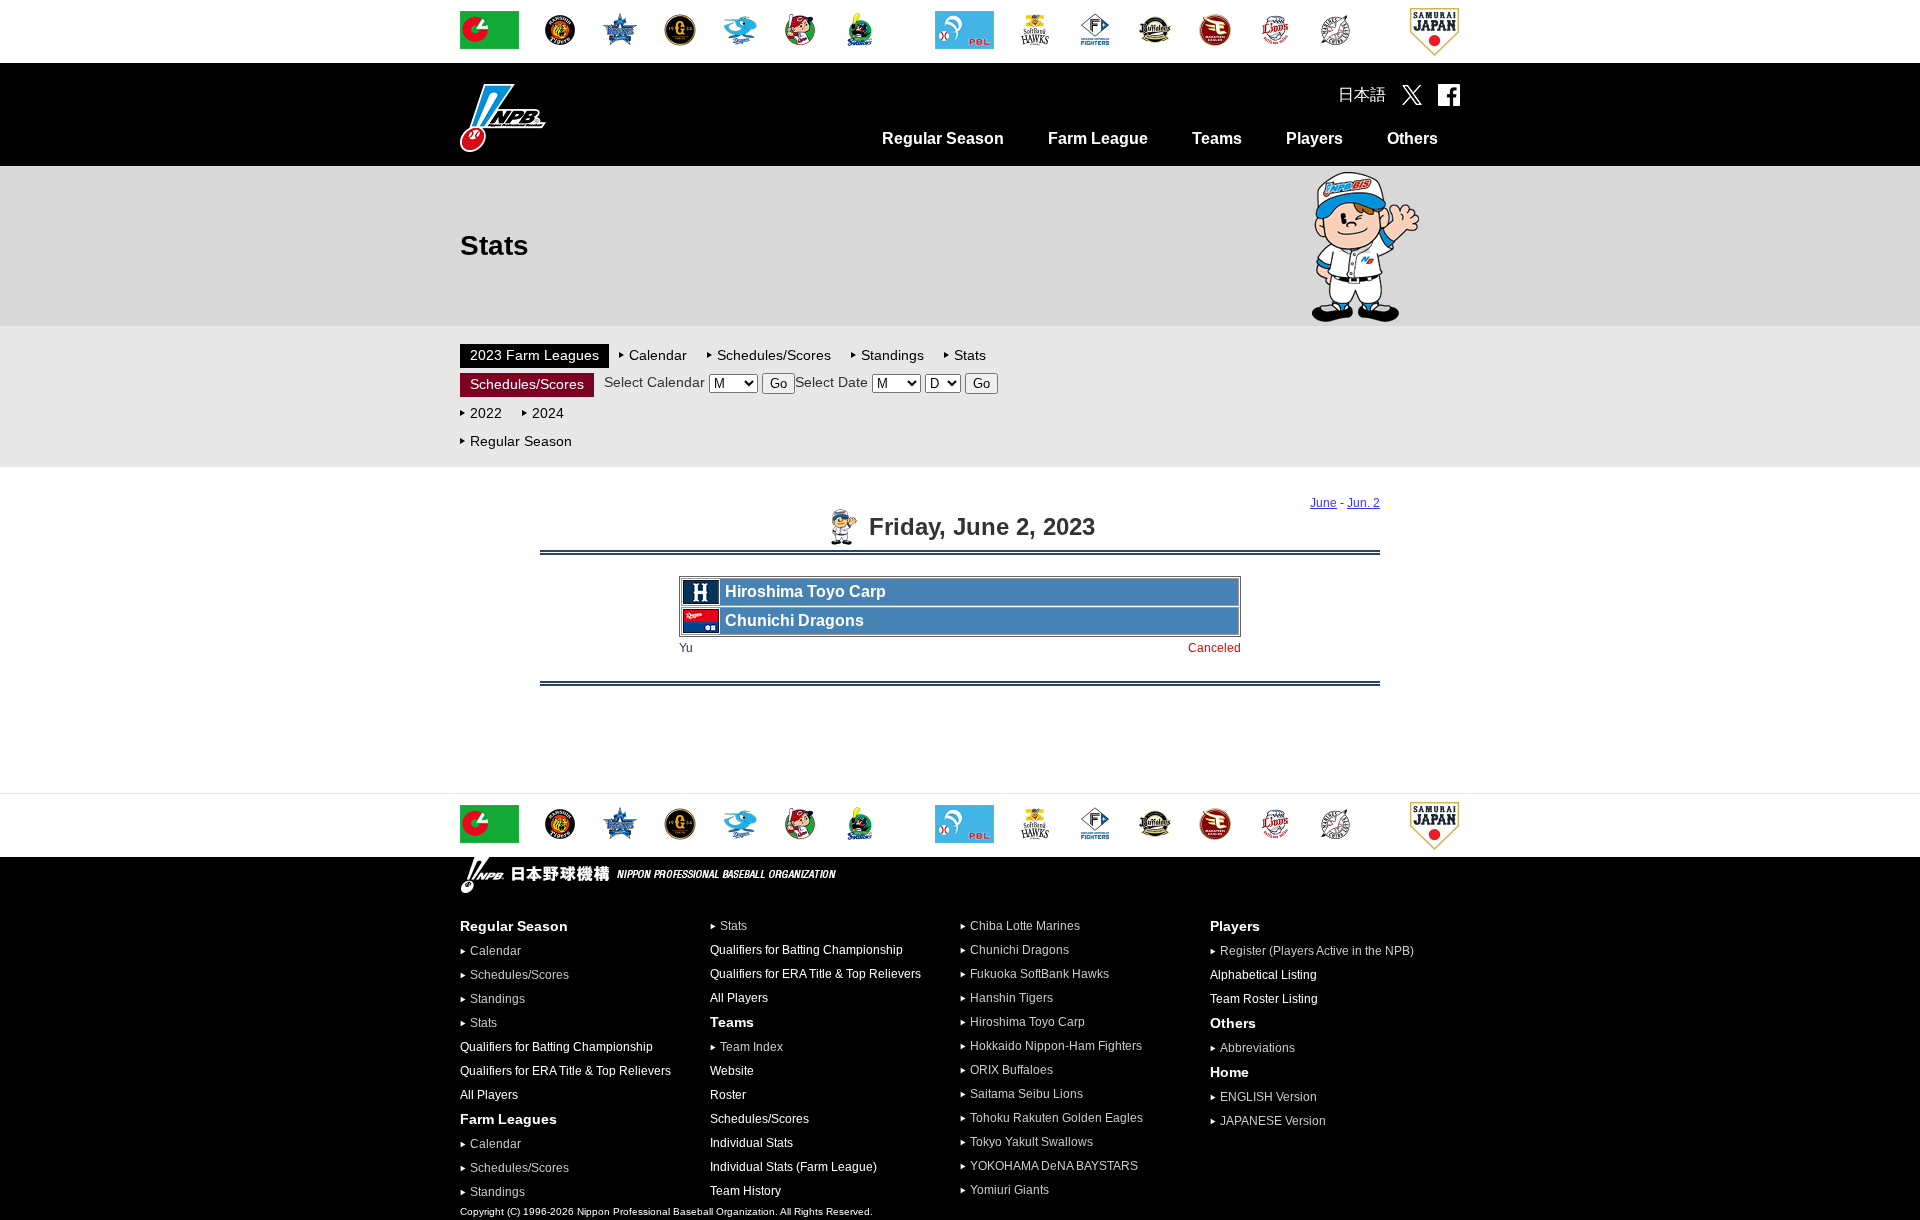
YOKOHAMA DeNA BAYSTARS (1054, 1166)
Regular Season (943, 138)
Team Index (751, 1047)
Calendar (658, 355)
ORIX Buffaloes (1011, 1070)
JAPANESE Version (1273, 1121)
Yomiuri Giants (1009, 1190)
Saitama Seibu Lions (1026, 1094)
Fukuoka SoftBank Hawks (1039, 974)
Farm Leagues (508, 1119)
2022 (486, 413)
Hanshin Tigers (1011, 998)
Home (1229, 1072)
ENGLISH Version (1268, 1097)
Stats (970, 355)
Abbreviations (1257, 1048)
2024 (548, 413)
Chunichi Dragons (1019, 950)
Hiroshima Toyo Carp (1027, 1022)
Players (1314, 138)
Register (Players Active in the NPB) (1323, 951)
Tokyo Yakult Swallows (1031, 1142)
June (1323, 503)
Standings (892, 355)
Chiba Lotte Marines (1025, 926)
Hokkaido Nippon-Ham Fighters (1056, 1046)
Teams (1217, 138)
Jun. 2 (1363, 503)
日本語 (1362, 94)
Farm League (1098, 138)
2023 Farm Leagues (534, 355)
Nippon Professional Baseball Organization (553, 117)
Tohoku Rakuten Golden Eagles (1056, 1118)
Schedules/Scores (774, 355)
